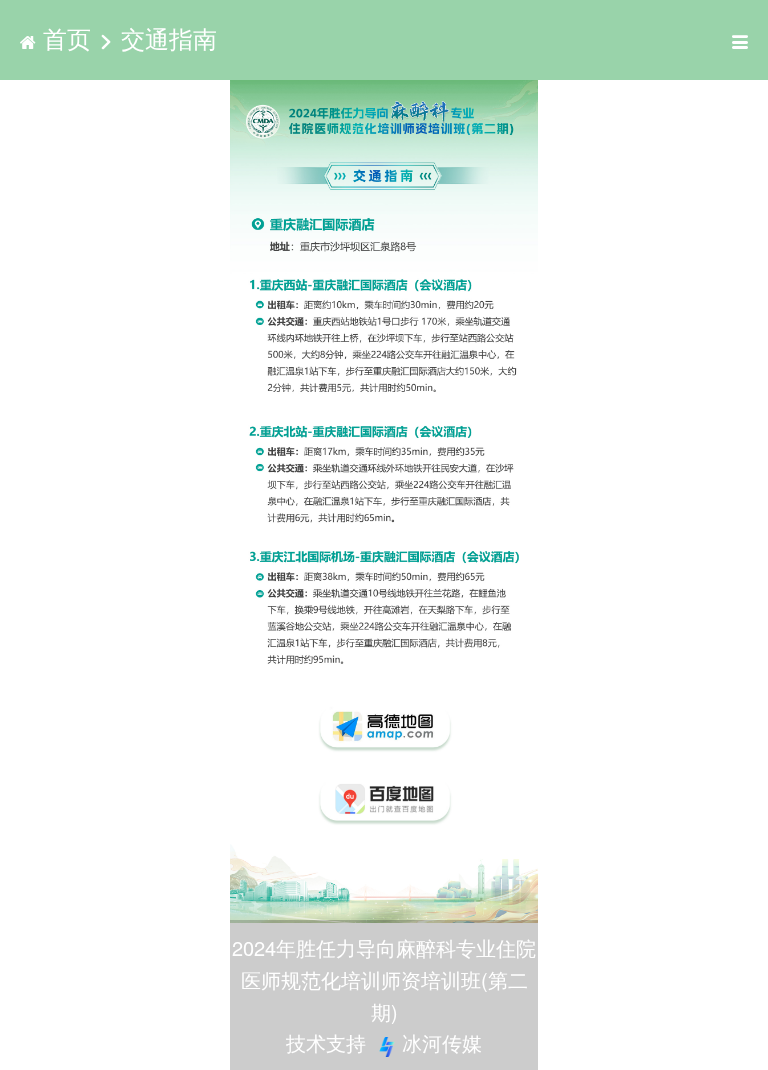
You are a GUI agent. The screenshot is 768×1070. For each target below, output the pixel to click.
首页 (67, 37)
